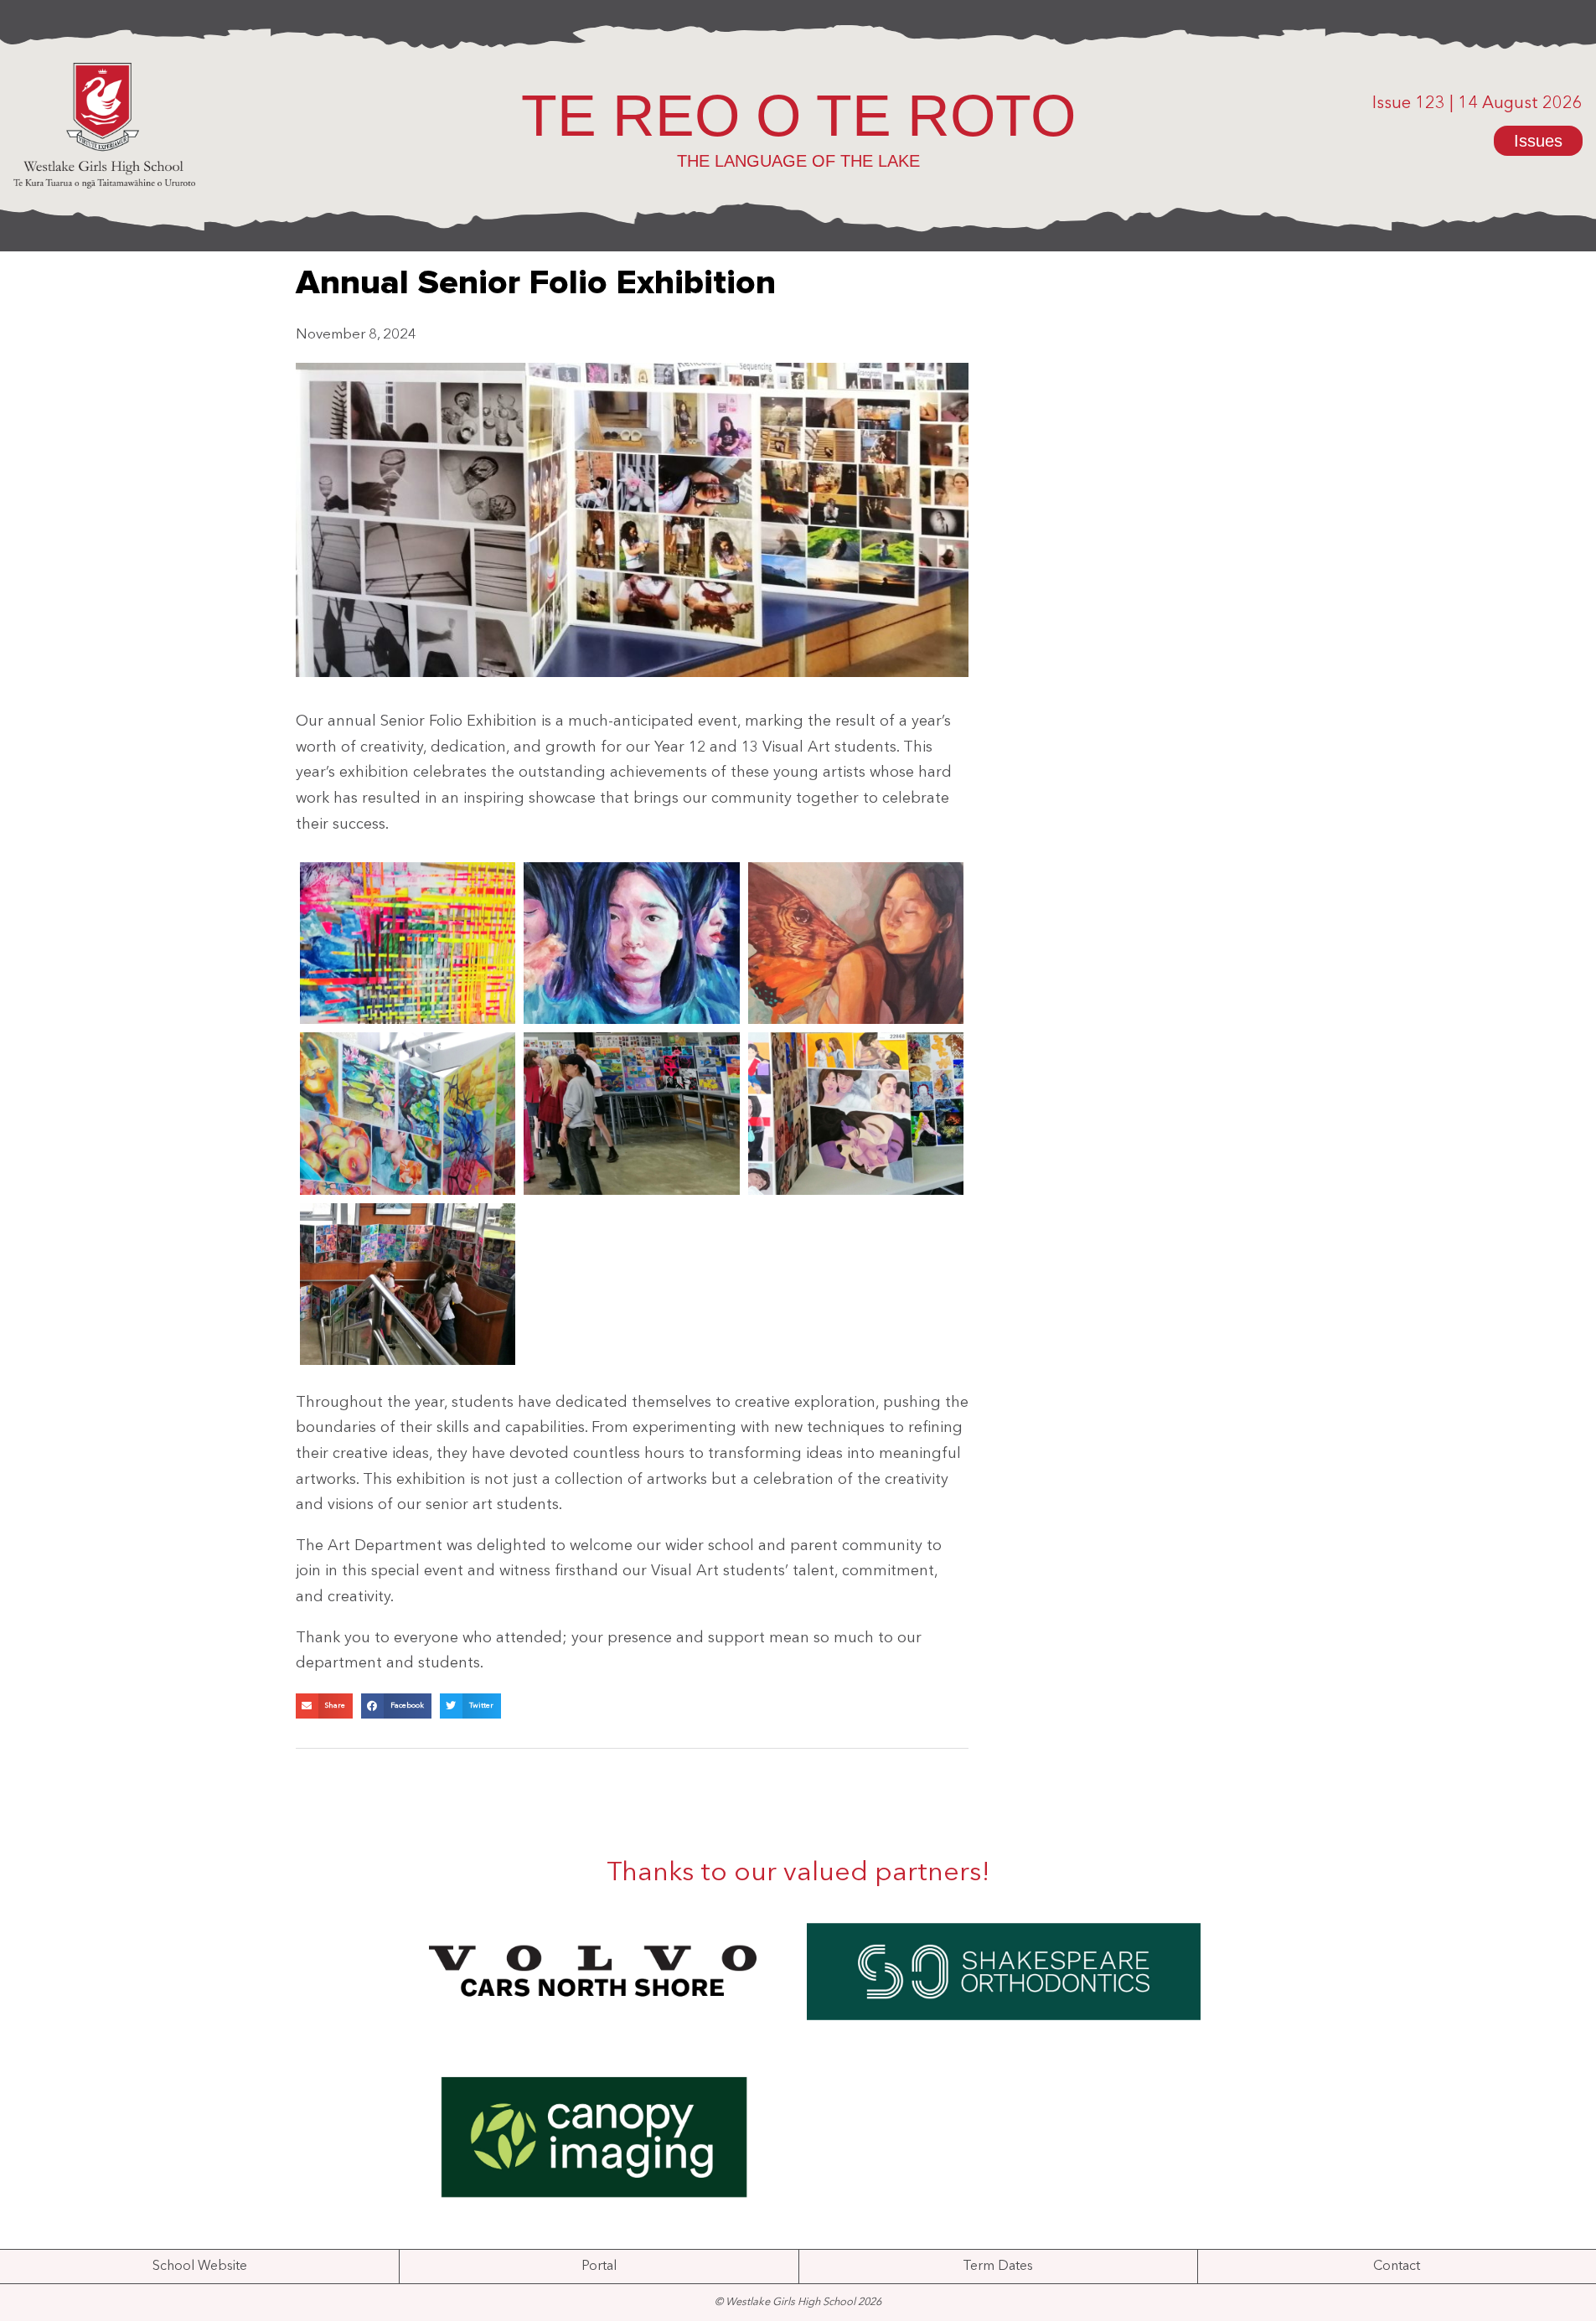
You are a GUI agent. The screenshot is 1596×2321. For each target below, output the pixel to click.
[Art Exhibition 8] (408, 943)
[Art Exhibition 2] (408, 1284)
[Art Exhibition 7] (632, 943)
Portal (599, 2267)
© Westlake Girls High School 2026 (798, 2302)
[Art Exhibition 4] (632, 1113)
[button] (324, 1706)
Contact (1397, 2267)
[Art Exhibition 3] (856, 1113)
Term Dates (998, 2267)
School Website (200, 2267)
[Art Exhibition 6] (856, 943)
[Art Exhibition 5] (408, 1113)
